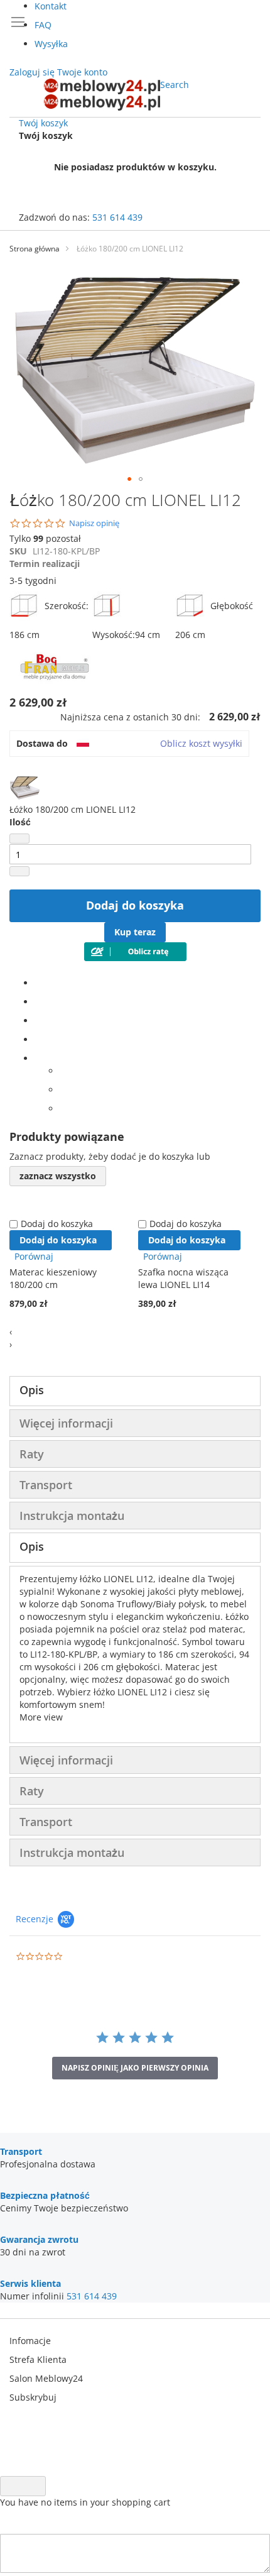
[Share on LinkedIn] (38, 1021)
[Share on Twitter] (38, 1002)
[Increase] (19, 871)
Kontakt (51, 6)
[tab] (135, 1391)
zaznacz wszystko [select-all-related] (58, 1176)
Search (175, 85)
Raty (32, 1454)
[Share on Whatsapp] (63, 1071)
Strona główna (35, 249)
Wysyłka (51, 44)
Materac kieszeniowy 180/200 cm (53, 1278)
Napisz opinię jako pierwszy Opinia (135, 2068)
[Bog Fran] (57, 684)
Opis (32, 1390)
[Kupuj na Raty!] (135, 958)
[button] (129, 479)
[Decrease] (19, 839)
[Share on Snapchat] (63, 1090)
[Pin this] (38, 1039)
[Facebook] (38, 983)
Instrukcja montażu (72, 1516)
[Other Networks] (38, 1058)
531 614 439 (117, 217)
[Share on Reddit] (63, 1109)
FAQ (43, 25)
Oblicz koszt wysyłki (201, 743)
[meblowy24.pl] (102, 95)
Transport (46, 1485)
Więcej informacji (66, 1423)
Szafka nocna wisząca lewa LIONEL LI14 (183, 1278)
